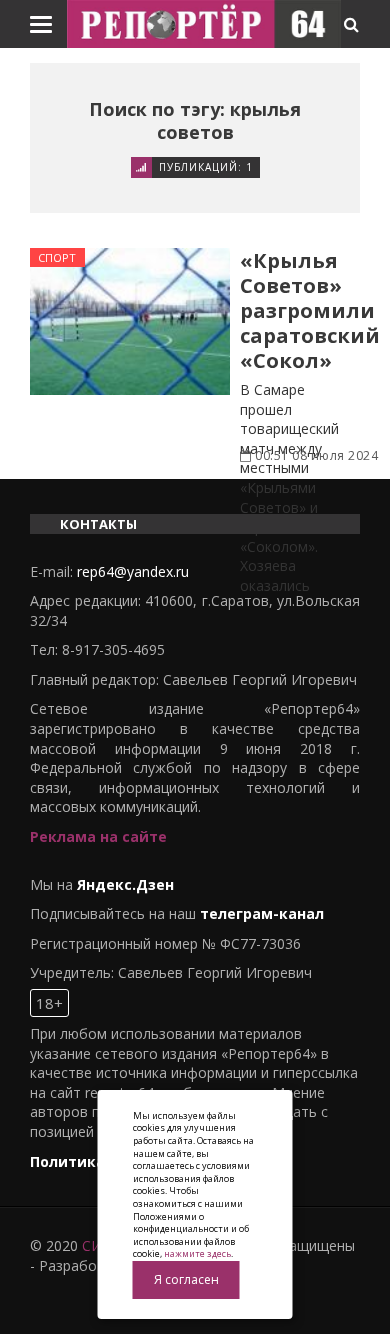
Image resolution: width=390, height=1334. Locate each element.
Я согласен (186, 1279)
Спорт (57, 257)
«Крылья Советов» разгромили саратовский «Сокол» (310, 310)
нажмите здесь (197, 1253)
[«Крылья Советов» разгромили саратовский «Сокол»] (130, 321)
